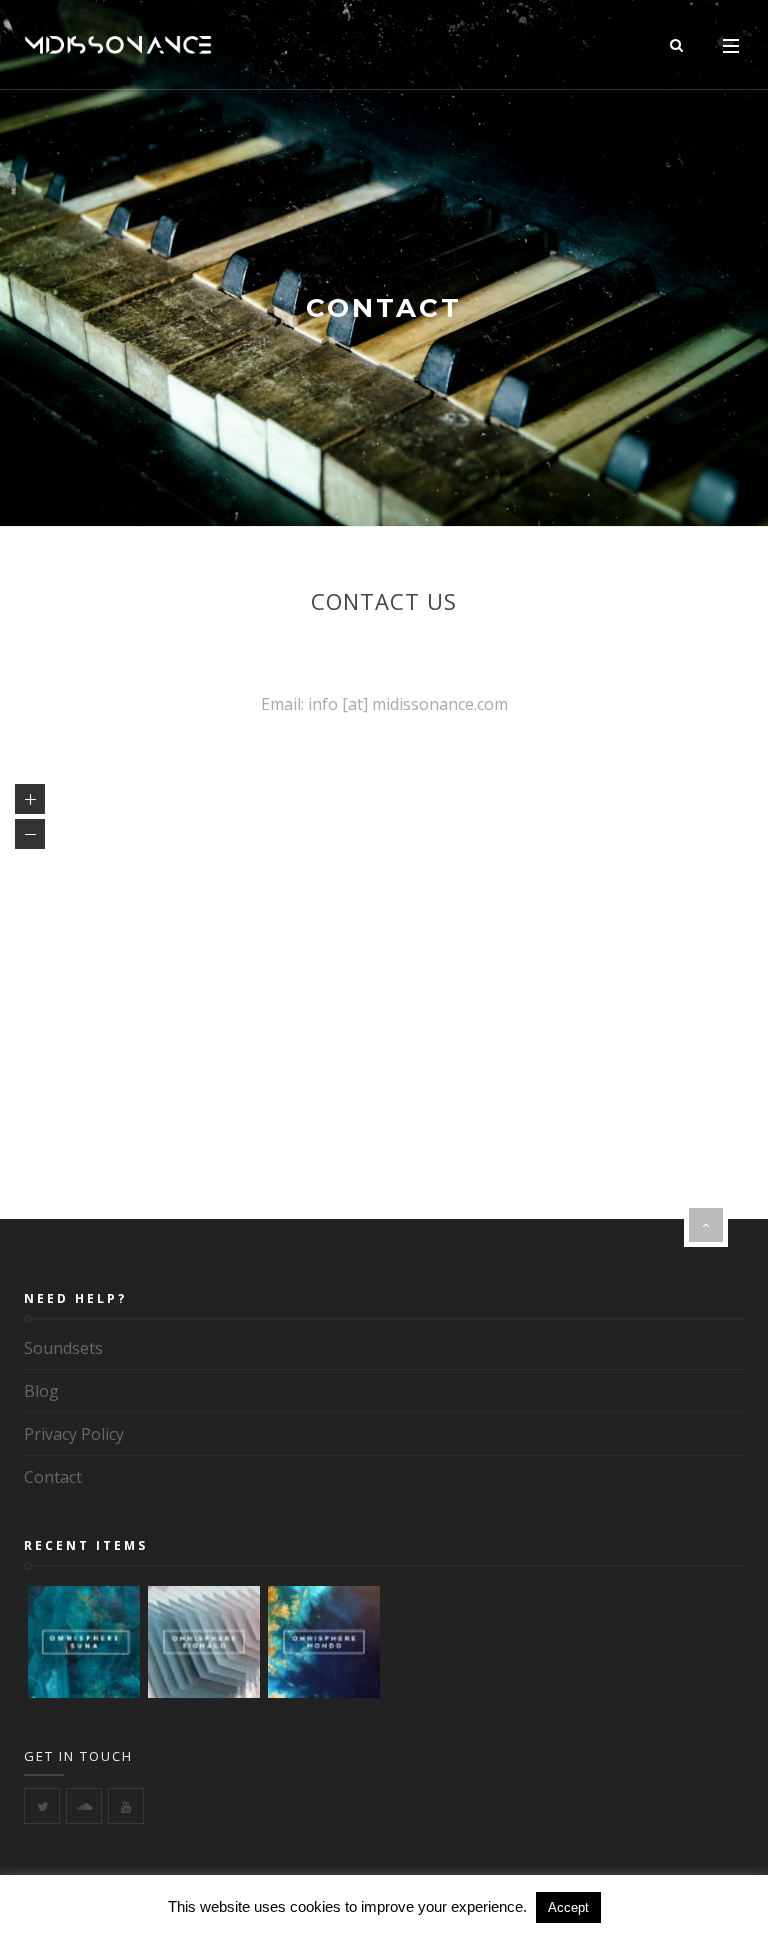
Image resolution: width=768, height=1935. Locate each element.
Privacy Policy (74, 1434)
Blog (41, 1391)
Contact (53, 1477)
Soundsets (63, 1348)
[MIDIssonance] (118, 45)
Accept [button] (568, 1907)
